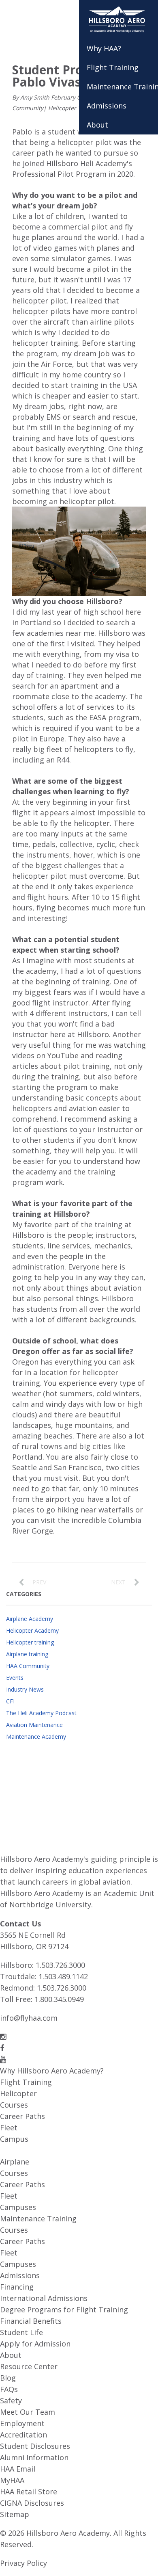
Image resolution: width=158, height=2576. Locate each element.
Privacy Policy (23, 2563)
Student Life (21, 2332)
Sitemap (15, 2514)
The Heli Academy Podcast (41, 1713)
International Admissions (44, 2298)
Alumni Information (34, 2457)
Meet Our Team (28, 2412)
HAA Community (28, 1666)
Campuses (18, 2207)
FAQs (9, 2389)
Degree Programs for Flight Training (64, 2310)
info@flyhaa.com (29, 2018)
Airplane (15, 2162)
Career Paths (22, 2116)
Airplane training (27, 1654)
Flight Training (26, 2082)
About (11, 2355)
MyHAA (12, 2480)
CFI (10, 1701)
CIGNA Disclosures (32, 2503)
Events (15, 1678)
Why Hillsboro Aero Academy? (52, 2071)
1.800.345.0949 (59, 1999)
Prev (39, 1582)
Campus (14, 2139)
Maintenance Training (38, 2219)
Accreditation (23, 2435)
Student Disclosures (35, 2446)
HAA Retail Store (29, 2492)
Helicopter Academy (32, 1630)
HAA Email (18, 2469)
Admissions (20, 2275)
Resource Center (29, 2366)
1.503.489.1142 (63, 1976)
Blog (8, 2378)
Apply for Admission (35, 2344)
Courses (14, 2105)
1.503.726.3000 (60, 1965)
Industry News (25, 1689)
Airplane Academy (30, 1619)
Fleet (9, 2128)
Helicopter (18, 2093)
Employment (22, 2423)
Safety (11, 2401)
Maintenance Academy (36, 1736)
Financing (17, 2287)
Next (118, 1582)
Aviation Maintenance (34, 1725)
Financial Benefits (31, 2321)
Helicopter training (74, 108)
